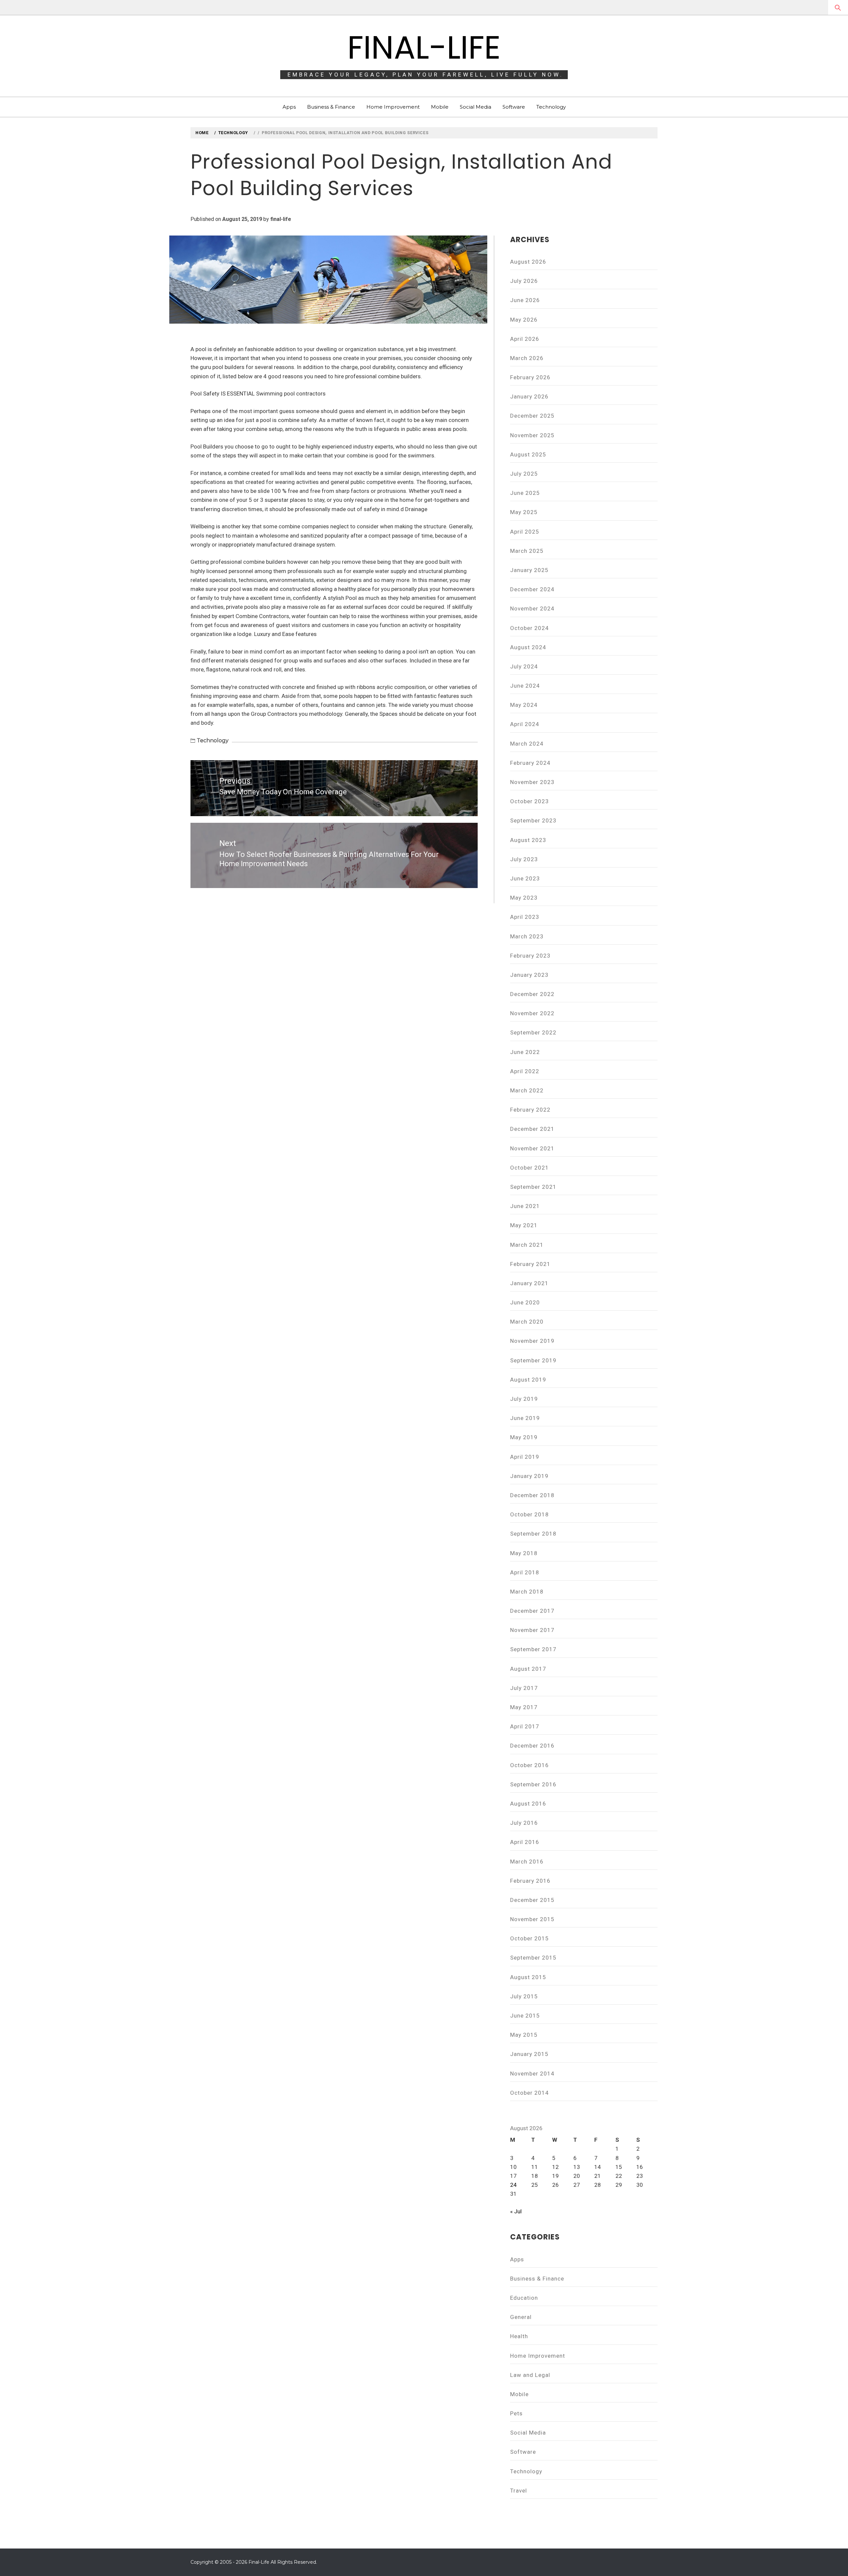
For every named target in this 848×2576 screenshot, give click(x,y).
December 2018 (532, 1495)
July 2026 (524, 281)
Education (524, 2298)
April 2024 (525, 724)
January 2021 (529, 1283)
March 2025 (527, 551)
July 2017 (524, 1688)
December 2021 (532, 1129)
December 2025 (532, 416)
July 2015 (524, 1996)
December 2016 (532, 1746)
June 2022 (525, 1052)
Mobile (440, 107)
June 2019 (525, 1418)
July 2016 (524, 1823)
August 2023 (528, 840)
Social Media (476, 107)
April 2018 (525, 1572)
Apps (289, 107)
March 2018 (527, 1592)
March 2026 (527, 358)
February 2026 (530, 377)
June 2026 (525, 300)
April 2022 (525, 1071)
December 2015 (532, 1900)
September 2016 (533, 1784)
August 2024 (528, 647)
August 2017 (528, 1669)
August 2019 (528, 1380)
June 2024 (525, 686)
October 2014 (530, 2093)
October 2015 (530, 1938)
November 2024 (532, 608)
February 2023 (530, 956)
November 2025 (532, 435)
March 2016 (527, 1862)
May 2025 (524, 512)
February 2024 (530, 763)
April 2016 (525, 1842)
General (521, 2317)
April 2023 (525, 917)
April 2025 (525, 532)
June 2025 (525, 493)
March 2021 (527, 1245)
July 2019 (524, 1399)
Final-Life (424, 47)
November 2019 (532, 1341)
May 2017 (524, 1707)
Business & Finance (331, 107)
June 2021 (525, 1206)
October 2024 (530, 628)
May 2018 (524, 1553)
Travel (519, 2491)
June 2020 (525, 1302)
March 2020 (527, 1322)
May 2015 (524, 2035)
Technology (551, 107)
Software (514, 107)
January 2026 (529, 396)
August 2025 (528, 454)
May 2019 (524, 1437)
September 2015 (533, 1958)
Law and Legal (530, 2375)
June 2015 (525, 2016)
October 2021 (530, 1168)
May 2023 (524, 898)
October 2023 (530, 801)
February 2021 (530, 1264)
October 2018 (530, 1514)
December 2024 (532, 589)
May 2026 (524, 320)
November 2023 (532, 782)
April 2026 (525, 339)
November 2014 (532, 2074)
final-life (281, 219)
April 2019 (525, 1457)
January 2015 (529, 2054)
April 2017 (525, 1726)
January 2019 (529, 1476)
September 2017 (533, 1649)
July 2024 (524, 666)
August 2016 (528, 1804)
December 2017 (532, 1611)
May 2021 (524, 1225)
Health (519, 2336)
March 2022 (527, 1090)
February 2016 (530, 1881)
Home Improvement (393, 107)
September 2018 (533, 1534)
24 (513, 2185)
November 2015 (532, 1919)
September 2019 (533, 1360)
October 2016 (530, 1765)
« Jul (516, 2211)
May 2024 (524, 705)
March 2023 (527, 936)
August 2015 (528, 1977)
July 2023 (524, 859)
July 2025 (524, 474)
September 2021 (533, 1187)
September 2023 (533, 820)
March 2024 (527, 744)
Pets (516, 2413)
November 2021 (532, 1148)
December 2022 (532, 994)
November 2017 (532, 1630)
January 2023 (529, 975)
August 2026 (528, 262)
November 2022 (532, 1013)
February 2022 (530, 1110)
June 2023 (525, 878)
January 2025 (529, 570)
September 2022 (533, 1032)
